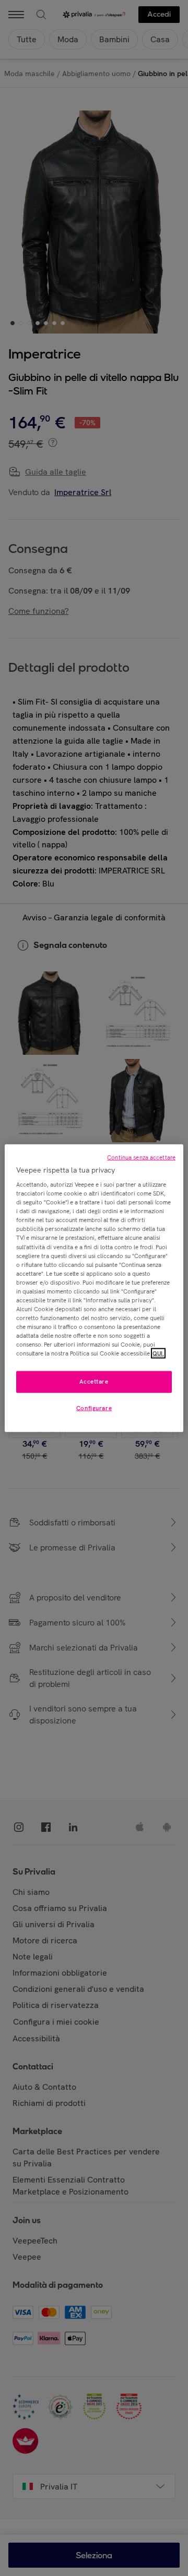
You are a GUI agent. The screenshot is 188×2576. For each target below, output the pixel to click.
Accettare (94, 1382)
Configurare (94, 1408)
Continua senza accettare (141, 1157)
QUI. (158, 1353)
